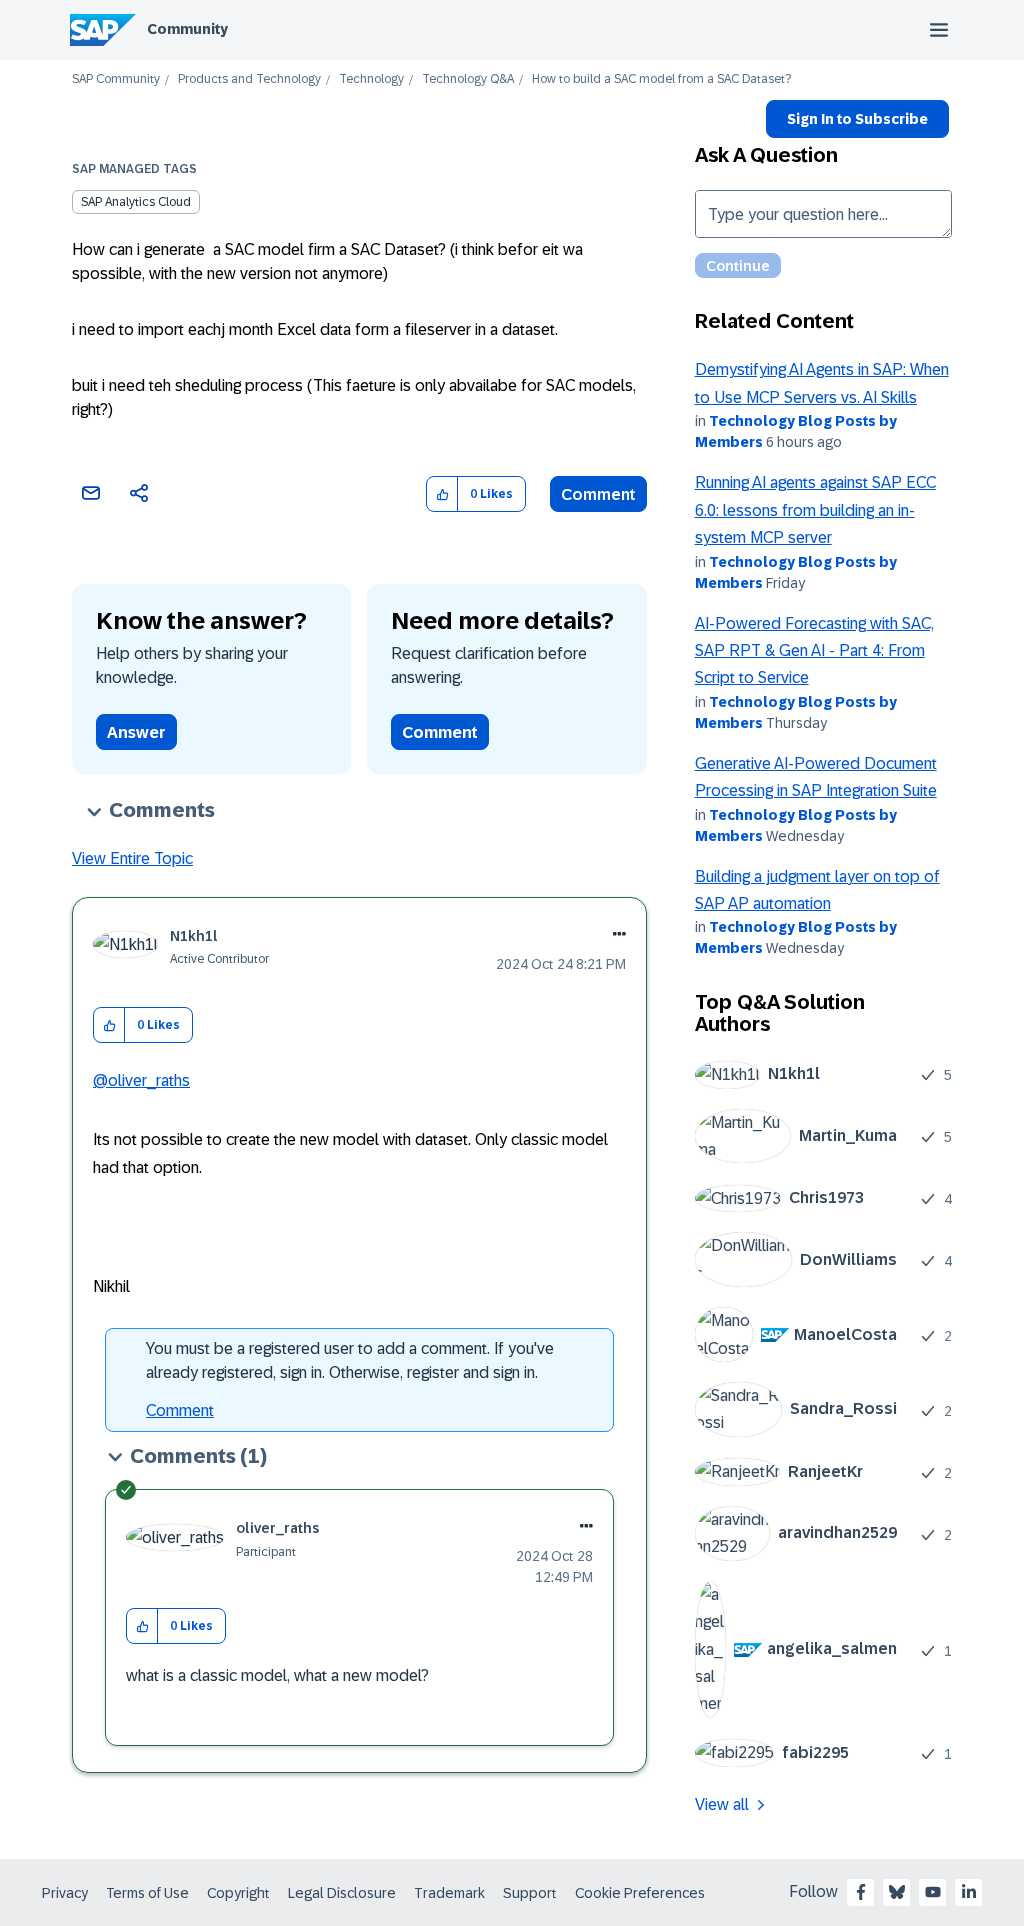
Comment (598, 494)
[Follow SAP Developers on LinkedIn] (969, 1892)
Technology (371, 79)
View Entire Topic (132, 858)
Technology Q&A (468, 79)
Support (530, 1893)
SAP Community (116, 79)
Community (187, 29)
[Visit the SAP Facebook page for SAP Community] (861, 1892)
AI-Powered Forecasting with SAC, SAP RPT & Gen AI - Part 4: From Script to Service (814, 651)
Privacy (65, 1893)
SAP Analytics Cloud (136, 202)
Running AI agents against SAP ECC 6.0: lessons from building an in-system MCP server (815, 510)
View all (722, 1804)
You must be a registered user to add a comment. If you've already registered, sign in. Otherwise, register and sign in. (350, 1360)
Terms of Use (147, 1893)
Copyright (238, 1893)
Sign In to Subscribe (857, 119)
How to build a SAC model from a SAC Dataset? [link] (661, 79)
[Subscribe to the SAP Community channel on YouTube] (933, 1892)
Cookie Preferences (640, 1893)
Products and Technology (249, 79)
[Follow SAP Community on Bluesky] (897, 1892)
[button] (442, 494)
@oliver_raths (141, 1080)
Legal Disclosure (342, 1893)
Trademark (449, 1893)
